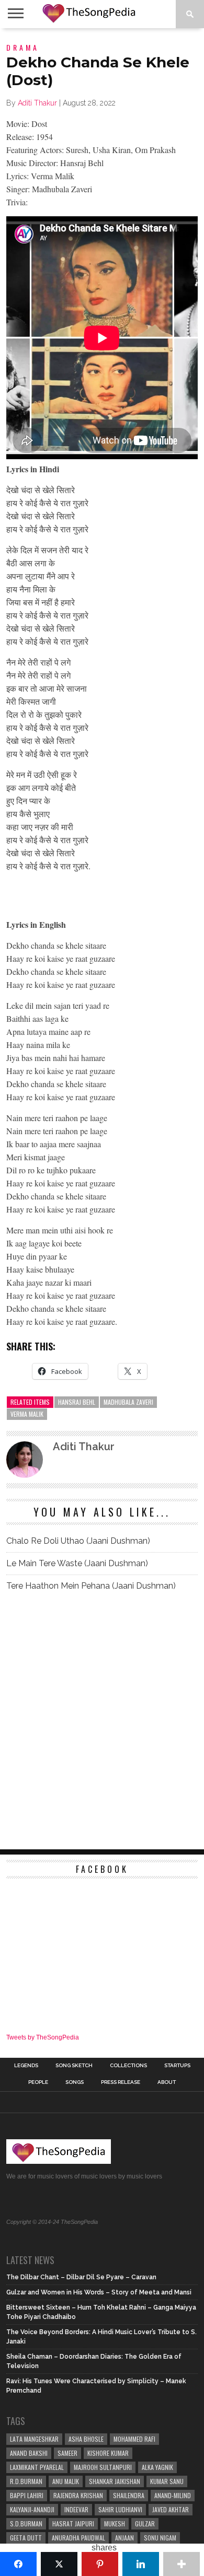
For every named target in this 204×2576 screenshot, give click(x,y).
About (167, 2082)
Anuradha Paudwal (78, 2538)
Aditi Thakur (37, 103)
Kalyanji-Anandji (32, 2509)
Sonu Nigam (160, 2538)
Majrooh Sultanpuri (103, 2467)
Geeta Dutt (26, 2538)
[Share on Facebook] (18, 2564)
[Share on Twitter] (59, 2564)
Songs (75, 2082)
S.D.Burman (26, 2523)
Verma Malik (27, 1414)
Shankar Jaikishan (115, 2481)
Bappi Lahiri (27, 2495)
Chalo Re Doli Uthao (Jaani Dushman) (78, 1541)
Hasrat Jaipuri (73, 2523)
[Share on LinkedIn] (141, 2564)
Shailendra (129, 2495)
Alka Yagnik (157, 2467)
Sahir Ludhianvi (120, 2509)
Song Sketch (74, 2066)
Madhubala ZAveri (128, 1402)
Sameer (67, 2453)
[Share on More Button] (182, 2564)
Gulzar (145, 2523)
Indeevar (76, 2509)
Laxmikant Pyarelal (37, 2467)
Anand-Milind (173, 2495)
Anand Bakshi (29, 2453)
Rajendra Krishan (78, 2495)
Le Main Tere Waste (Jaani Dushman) (77, 1563)
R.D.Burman (26, 2481)
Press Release (121, 2082)
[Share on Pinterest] (100, 2564)
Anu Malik (66, 2481)
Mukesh (115, 2523)
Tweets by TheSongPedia (43, 2037)
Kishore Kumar (108, 2453)
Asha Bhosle (86, 2439)
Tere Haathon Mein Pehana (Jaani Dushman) (91, 1586)
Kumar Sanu (167, 2481)
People (38, 2082)
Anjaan (124, 2538)
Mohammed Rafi (134, 2439)
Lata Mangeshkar (34, 2439)
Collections (128, 2066)
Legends (26, 2066)
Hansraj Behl (77, 1402)
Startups (177, 2066)
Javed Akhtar (171, 2509)
